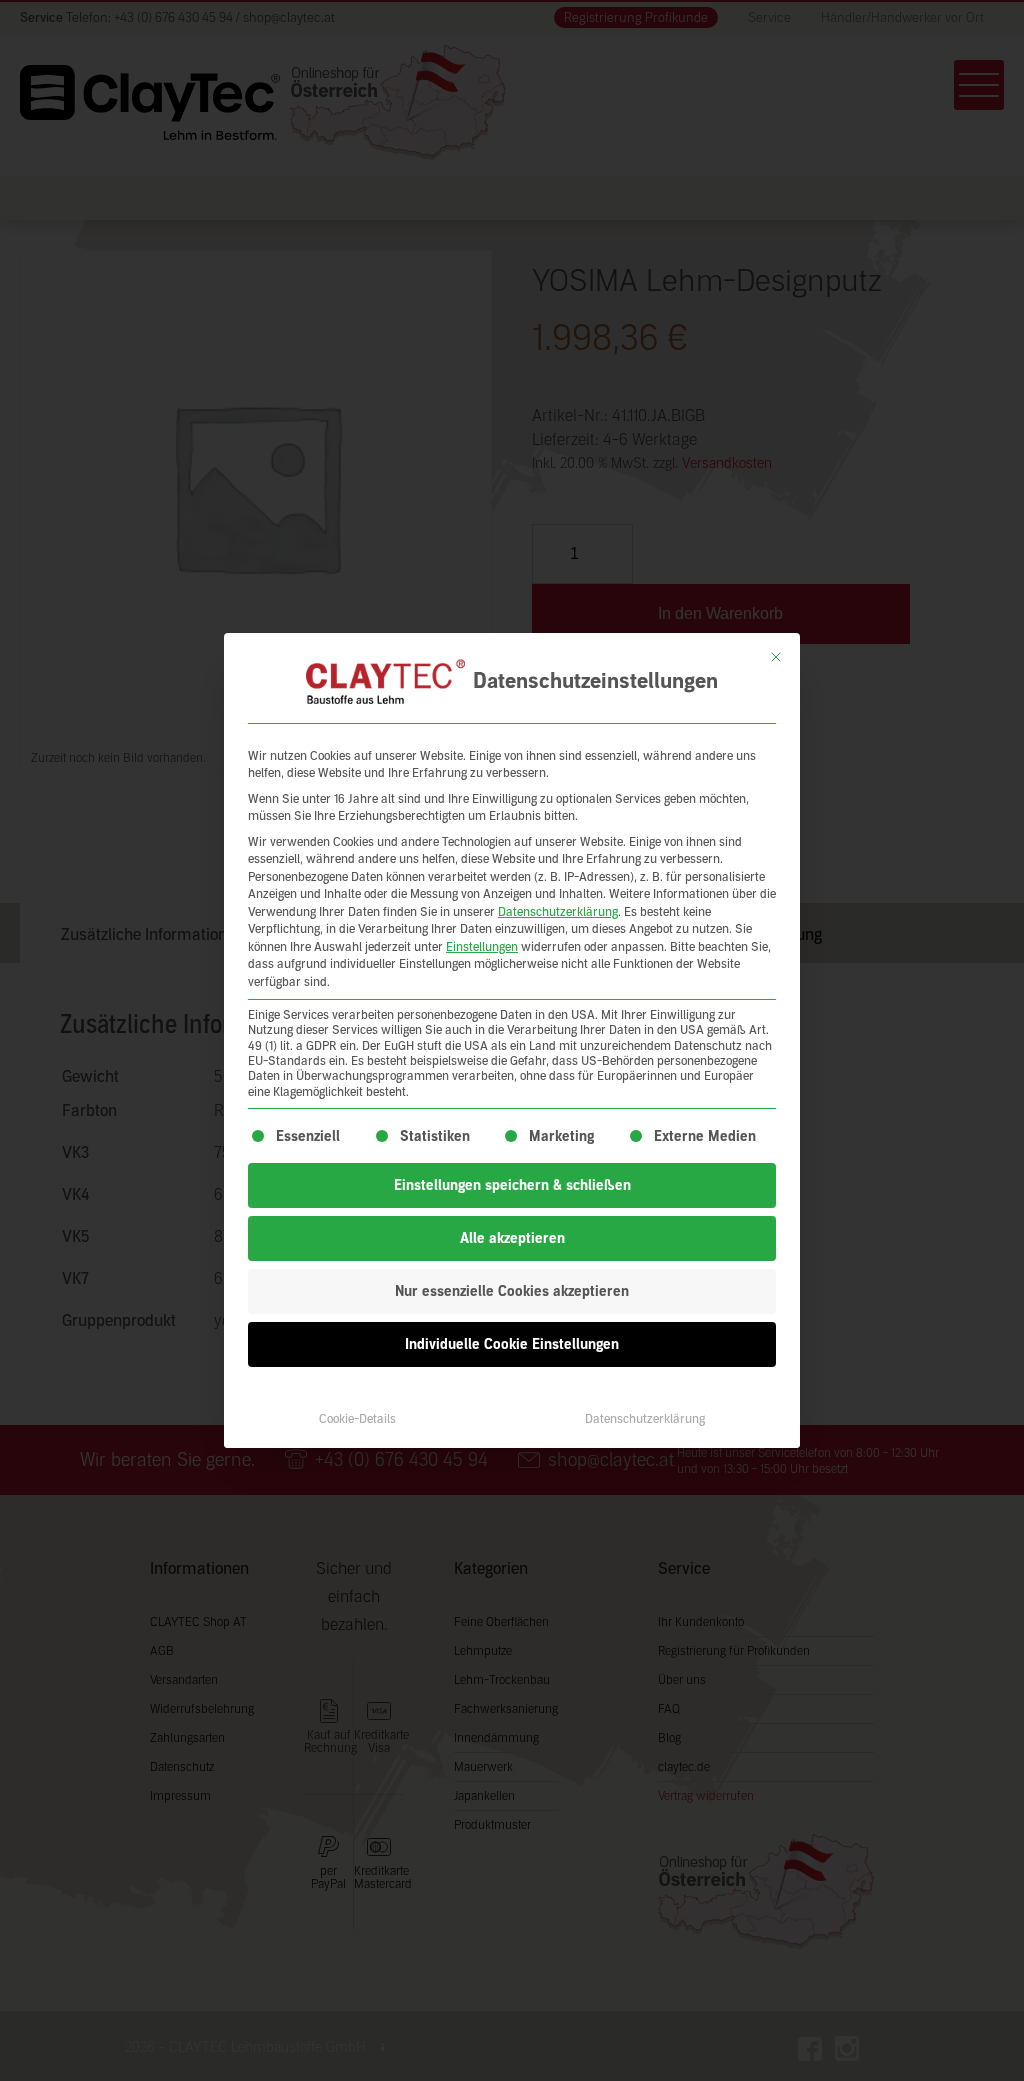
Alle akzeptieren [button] (512, 1238)
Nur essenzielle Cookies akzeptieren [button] (512, 1291)
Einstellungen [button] (482, 947)
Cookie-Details (357, 1419)
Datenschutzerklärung (558, 912)
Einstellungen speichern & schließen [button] (512, 1185)
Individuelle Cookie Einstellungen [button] (512, 1344)
